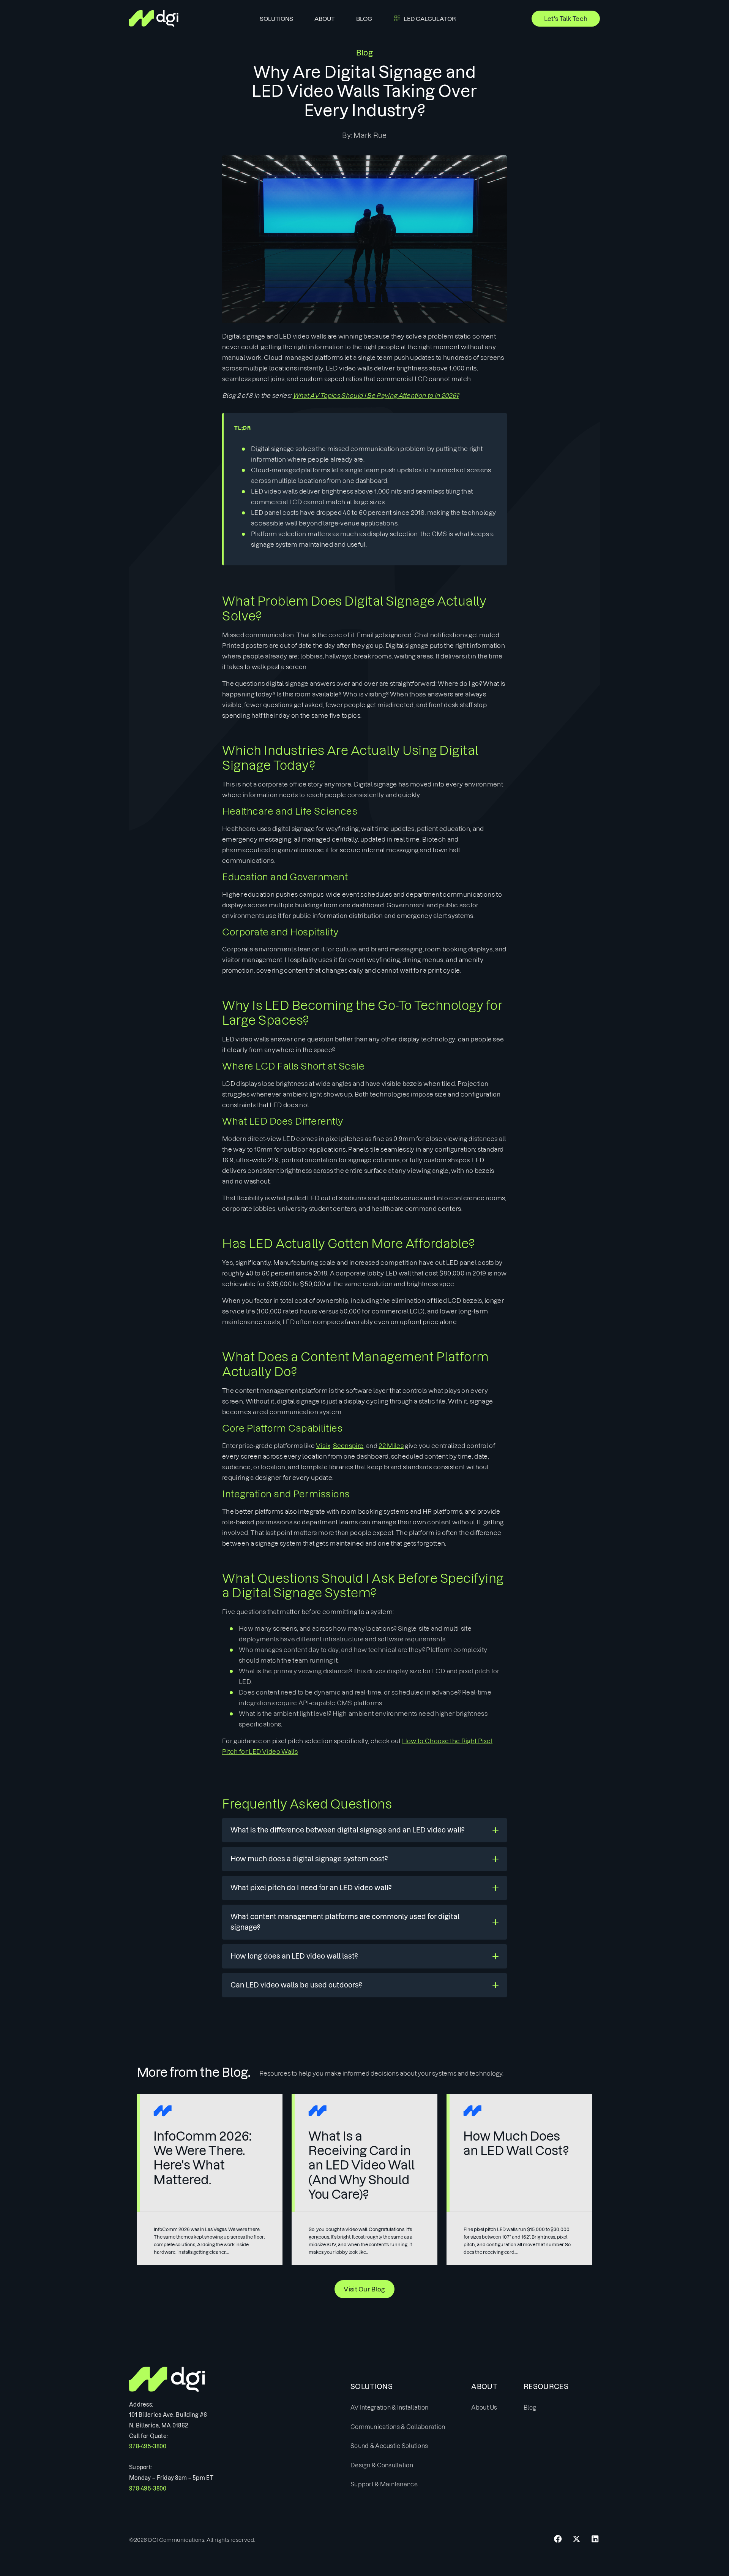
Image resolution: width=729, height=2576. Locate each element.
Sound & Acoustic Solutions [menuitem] (389, 2446)
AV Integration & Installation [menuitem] (389, 2407)
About (484, 2387)
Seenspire (348, 1446)
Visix (323, 1446)
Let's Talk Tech (566, 19)
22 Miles (391, 1446)
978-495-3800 (148, 2446)
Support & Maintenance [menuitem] (384, 2484)
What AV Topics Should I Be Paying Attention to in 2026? (376, 396)
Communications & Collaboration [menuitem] (398, 2427)
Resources (546, 2387)
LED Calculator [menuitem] (430, 19)
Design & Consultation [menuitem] (382, 2465)
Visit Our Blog (364, 2289)
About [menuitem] (325, 19)
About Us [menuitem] (484, 2407)
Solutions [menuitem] (276, 19)
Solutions (372, 2387)
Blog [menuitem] (364, 19)
